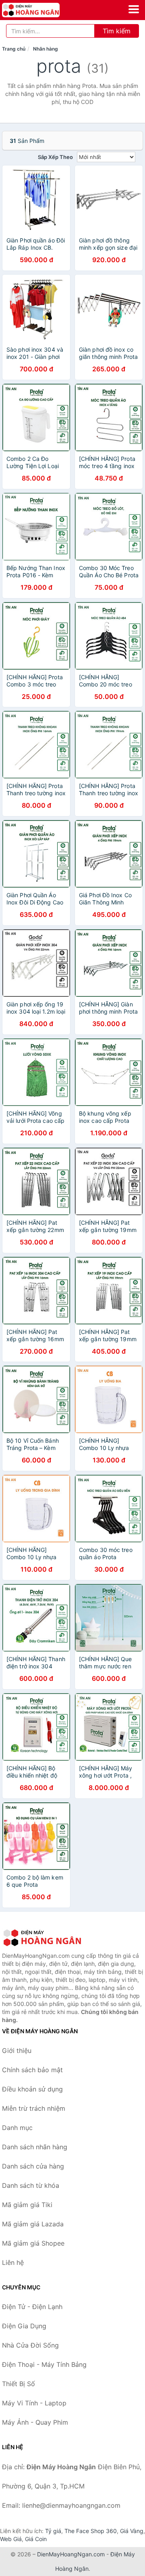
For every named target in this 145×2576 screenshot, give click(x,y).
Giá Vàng (132, 2531)
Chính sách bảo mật (32, 2070)
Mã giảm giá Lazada (33, 2224)
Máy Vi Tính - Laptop (34, 2403)
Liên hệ (13, 2262)
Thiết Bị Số (19, 2384)
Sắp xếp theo (55, 157)
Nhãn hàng (46, 49)
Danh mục (17, 2128)
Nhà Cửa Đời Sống (30, 2345)
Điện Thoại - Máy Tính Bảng (44, 2364)
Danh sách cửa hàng (33, 2166)
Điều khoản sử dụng (32, 2089)
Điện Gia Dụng (24, 2326)
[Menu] (134, 9)
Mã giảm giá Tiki (27, 2205)
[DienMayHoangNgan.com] (42, 10)
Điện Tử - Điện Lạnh (32, 2307)
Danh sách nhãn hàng (35, 2147)
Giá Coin (36, 2539)
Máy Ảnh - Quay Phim (35, 2422)
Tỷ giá (53, 2531)
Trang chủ (14, 49)
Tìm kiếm (117, 31)
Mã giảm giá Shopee (33, 2243)
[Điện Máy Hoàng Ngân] (42, 1938)
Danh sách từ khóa (31, 2185)
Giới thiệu (17, 2051)
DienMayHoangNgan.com (71, 2554)
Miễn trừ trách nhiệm (34, 2108)
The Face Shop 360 (91, 2531)
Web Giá (11, 2539)
